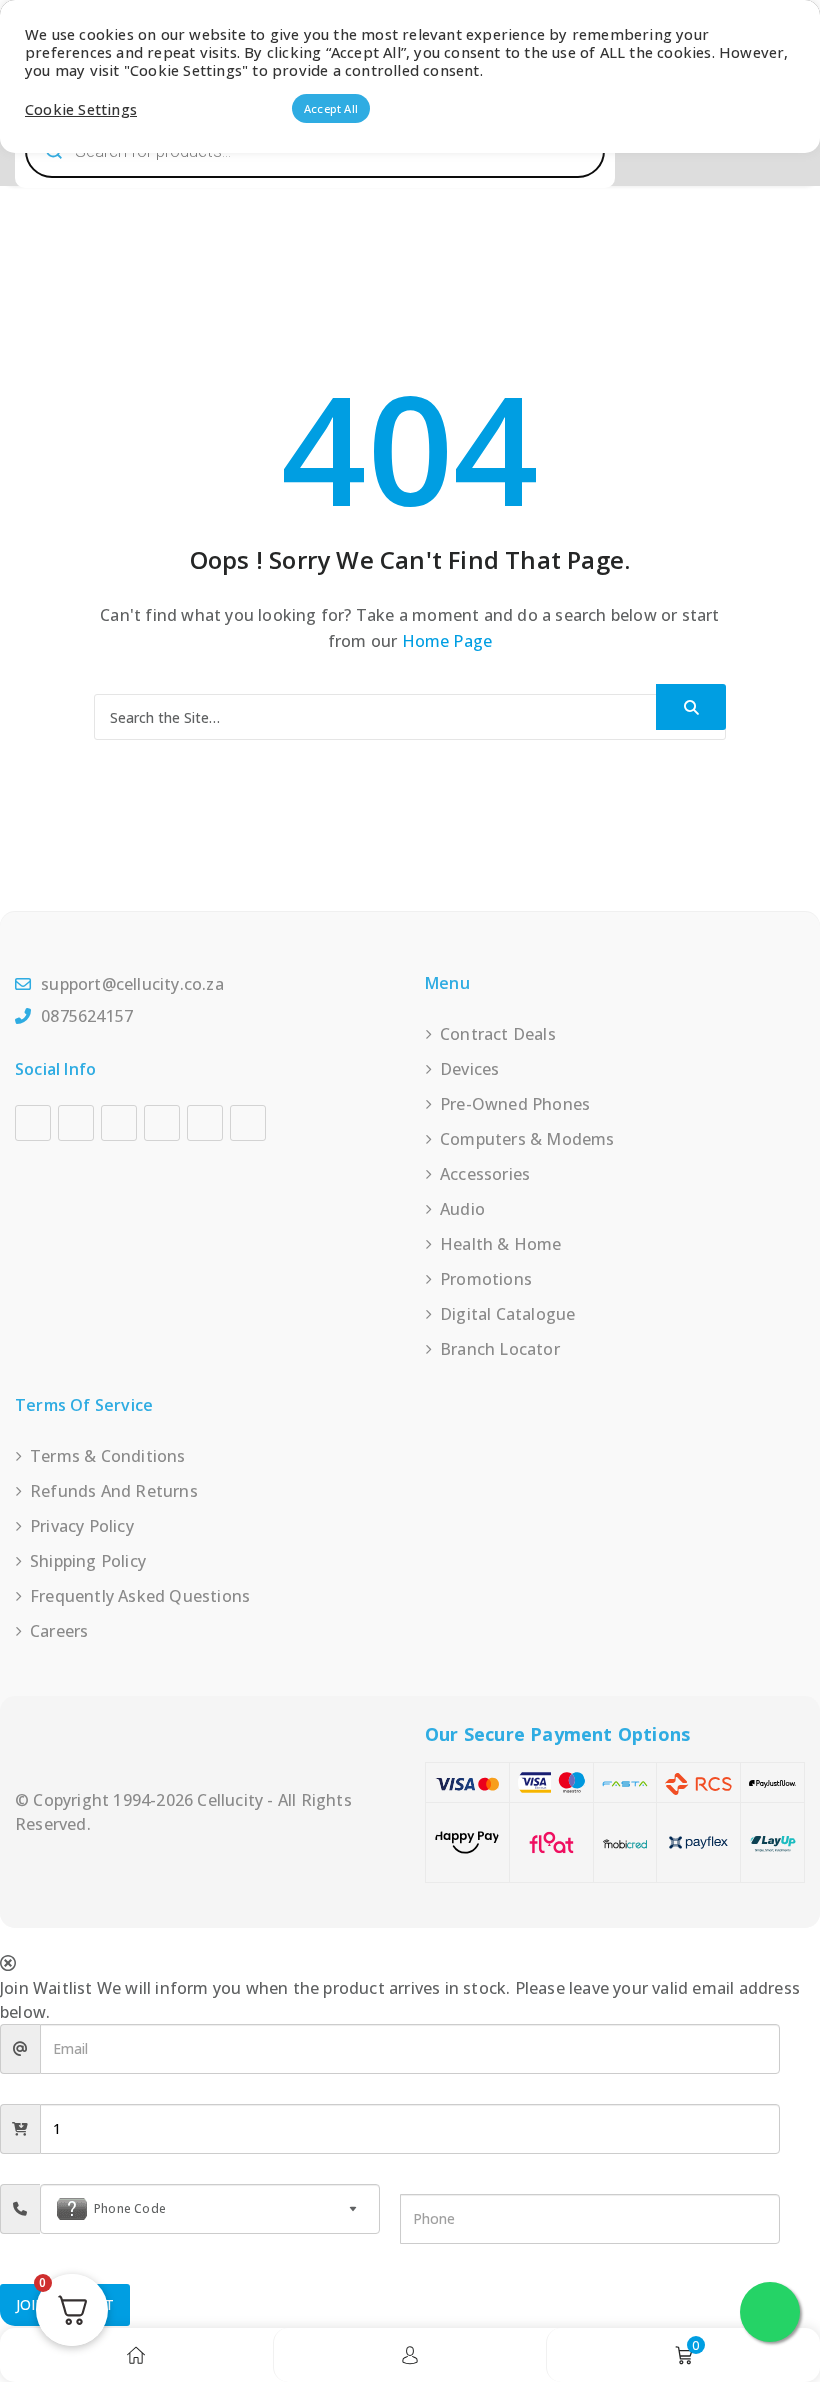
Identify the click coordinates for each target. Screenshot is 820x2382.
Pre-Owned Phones (515, 1104)
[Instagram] (76, 1123)
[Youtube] (119, 1123)
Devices (469, 1069)
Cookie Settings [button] (81, 109)
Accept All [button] (331, 108)
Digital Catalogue (507, 1314)
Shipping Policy (88, 1561)
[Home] (136, 2355)
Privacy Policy (82, 1526)
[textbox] (210, 2209)
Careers (59, 1631)
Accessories (485, 1174)
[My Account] (410, 2355)
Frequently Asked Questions (140, 1596)
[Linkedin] (162, 1123)
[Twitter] (205, 1123)
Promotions (486, 1279)
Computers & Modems (527, 1139)
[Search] (691, 707)
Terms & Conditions (108, 1456)
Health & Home (501, 1244)
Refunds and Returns (114, 1491)
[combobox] (210, 2209)
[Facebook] (33, 1123)
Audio (462, 1209)
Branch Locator (500, 1349)
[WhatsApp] (248, 1123)
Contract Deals (498, 1034)
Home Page (447, 641)
